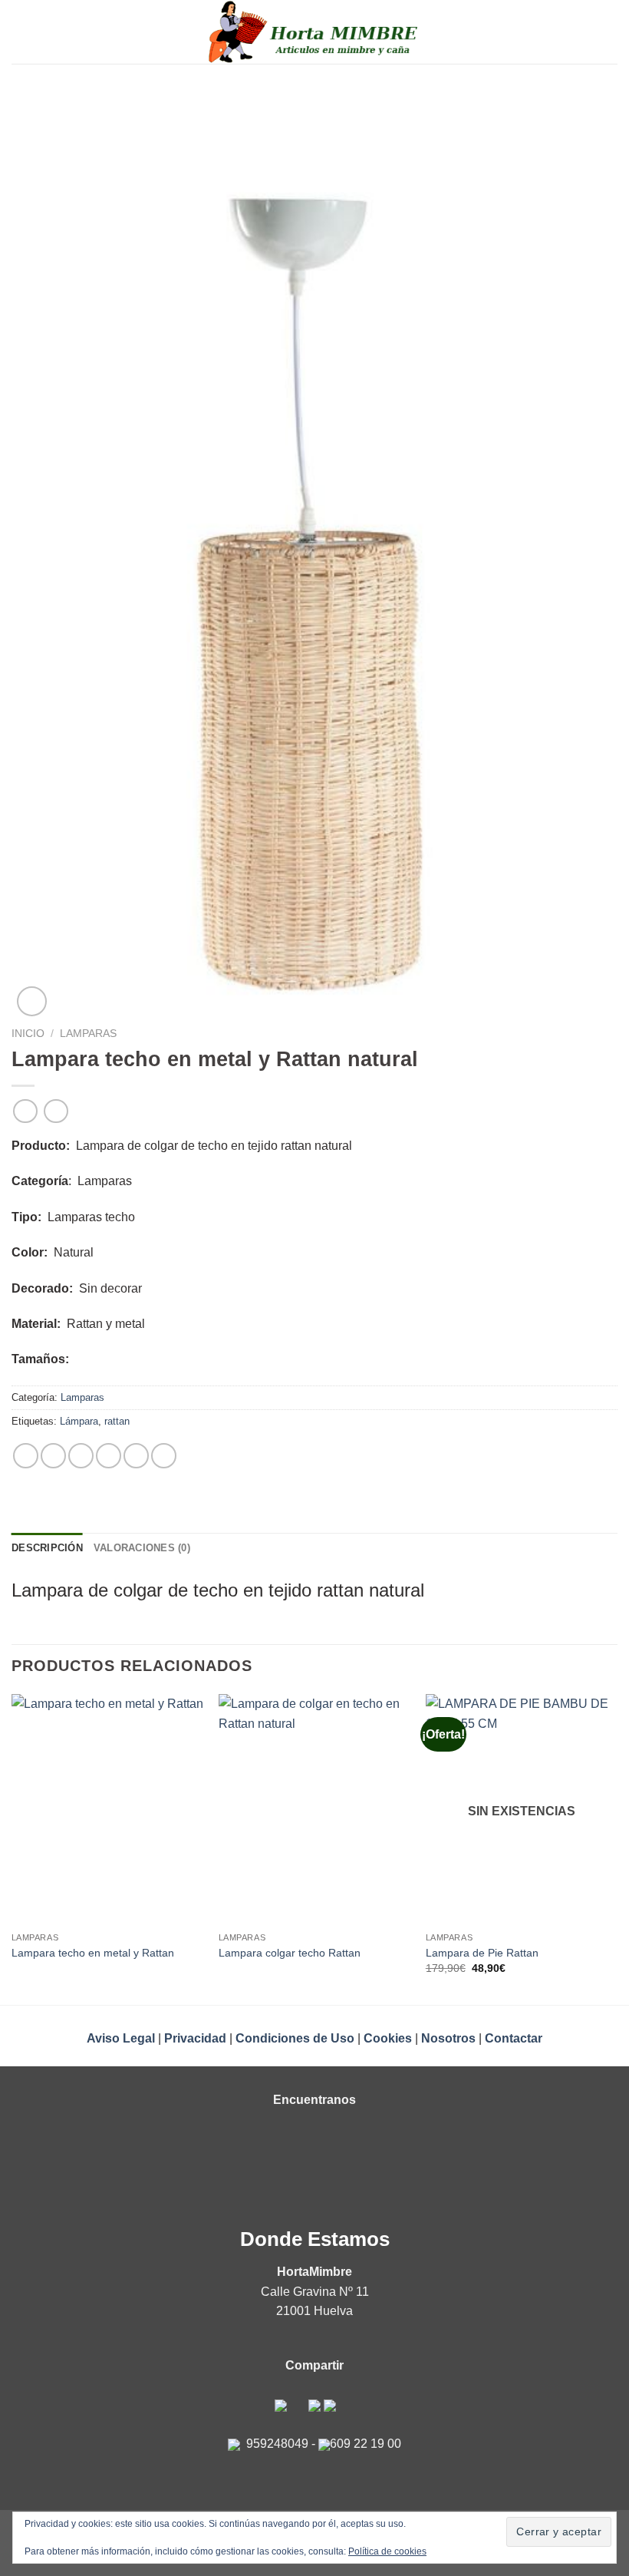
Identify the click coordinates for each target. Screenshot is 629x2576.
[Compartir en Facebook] (53, 1456)
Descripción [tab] (47, 1548)
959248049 (277, 2444)
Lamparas (88, 1034)
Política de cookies (387, 2551)
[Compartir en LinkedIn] (164, 1456)
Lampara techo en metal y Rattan (93, 1953)
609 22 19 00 (366, 2444)
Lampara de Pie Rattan (482, 1953)
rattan (117, 1421)
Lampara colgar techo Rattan (290, 1953)
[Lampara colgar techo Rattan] (314, 1809)
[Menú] (21, 32)
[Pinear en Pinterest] (136, 1456)
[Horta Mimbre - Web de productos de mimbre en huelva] (315, 32)
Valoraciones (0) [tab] (142, 1548)
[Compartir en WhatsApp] (26, 1456)
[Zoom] (32, 1001)
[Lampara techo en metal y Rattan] (107, 1809)
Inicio (28, 1034)
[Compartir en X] (81, 1456)
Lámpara (79, 1421)
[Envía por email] (109, 1456)
